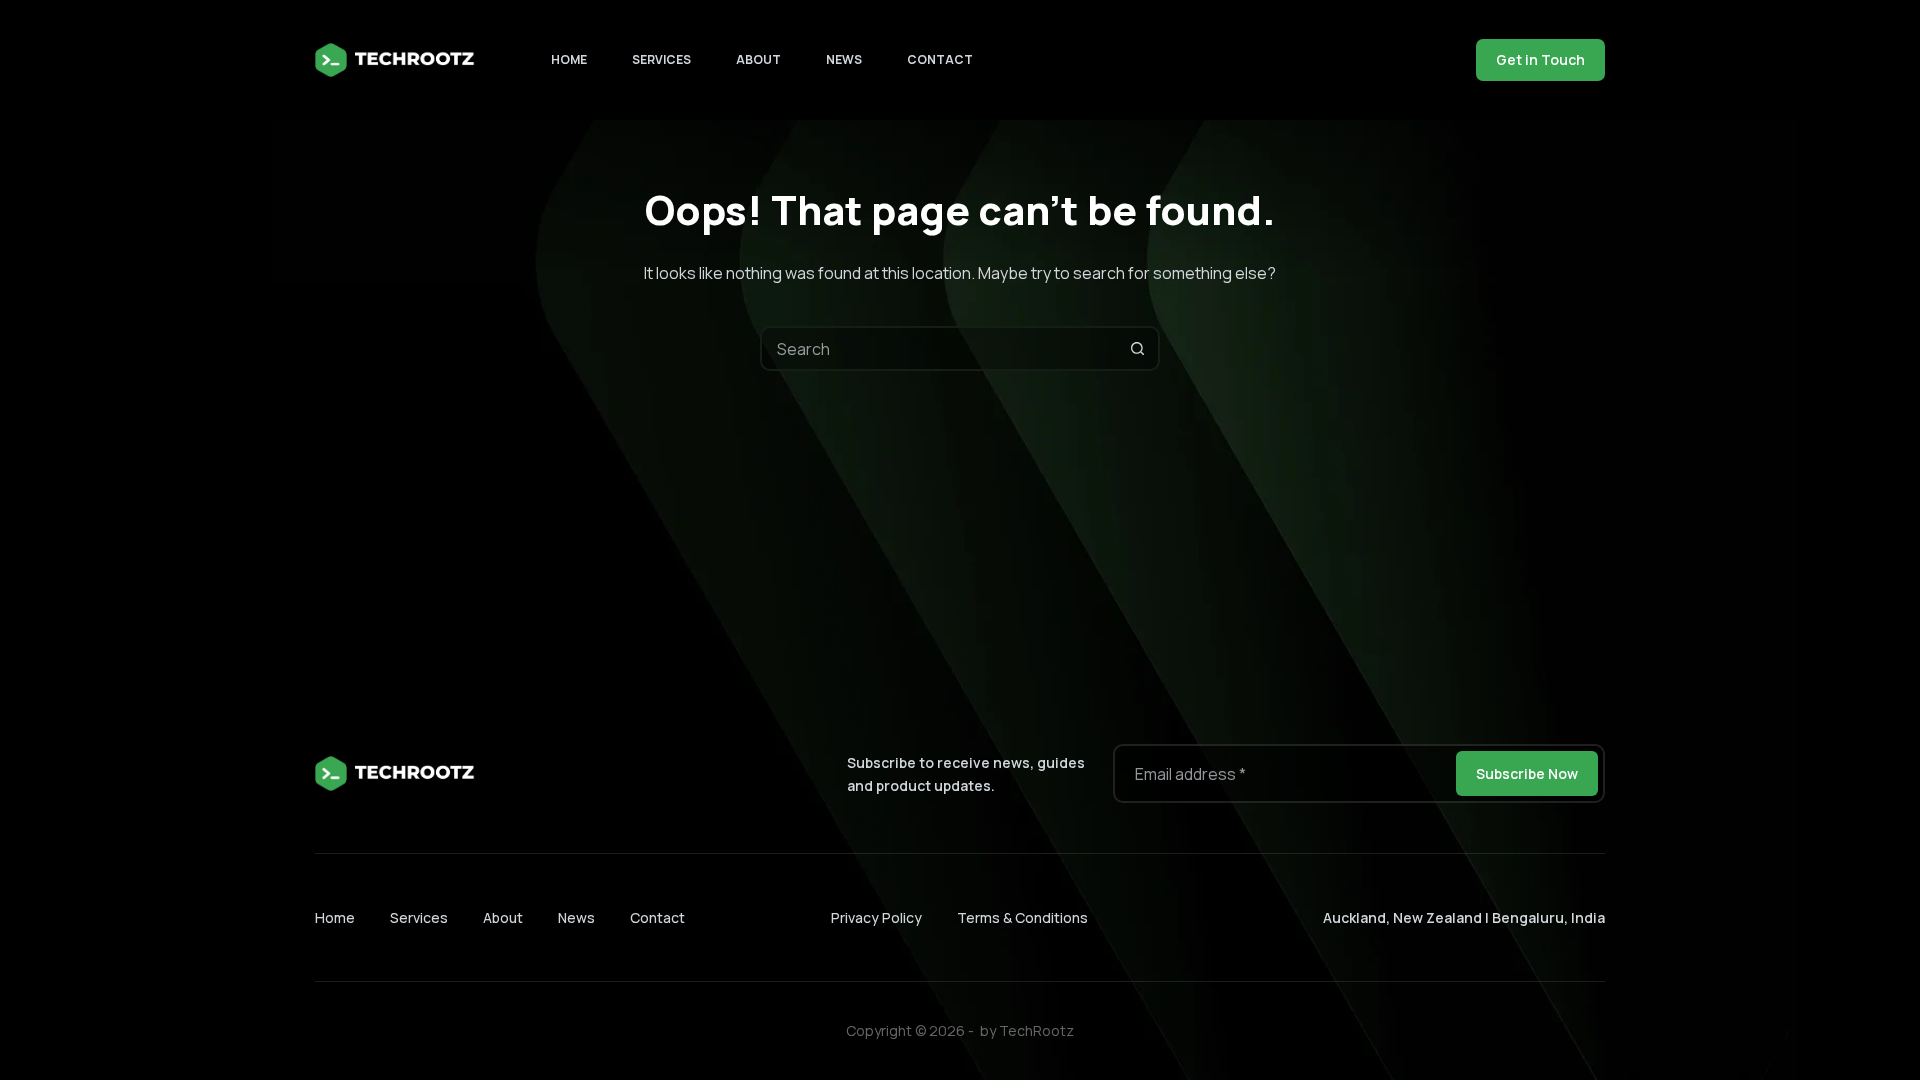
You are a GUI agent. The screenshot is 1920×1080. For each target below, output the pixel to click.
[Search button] (1137, 348)
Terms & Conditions (1022, 917)
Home (569, 59)
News (844, 59)
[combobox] (939, 348)
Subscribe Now (1527, 773)
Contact (940, 59)
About (758, 59)
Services (661, 59)
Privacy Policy (876, 917)
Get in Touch (1540, 59)
